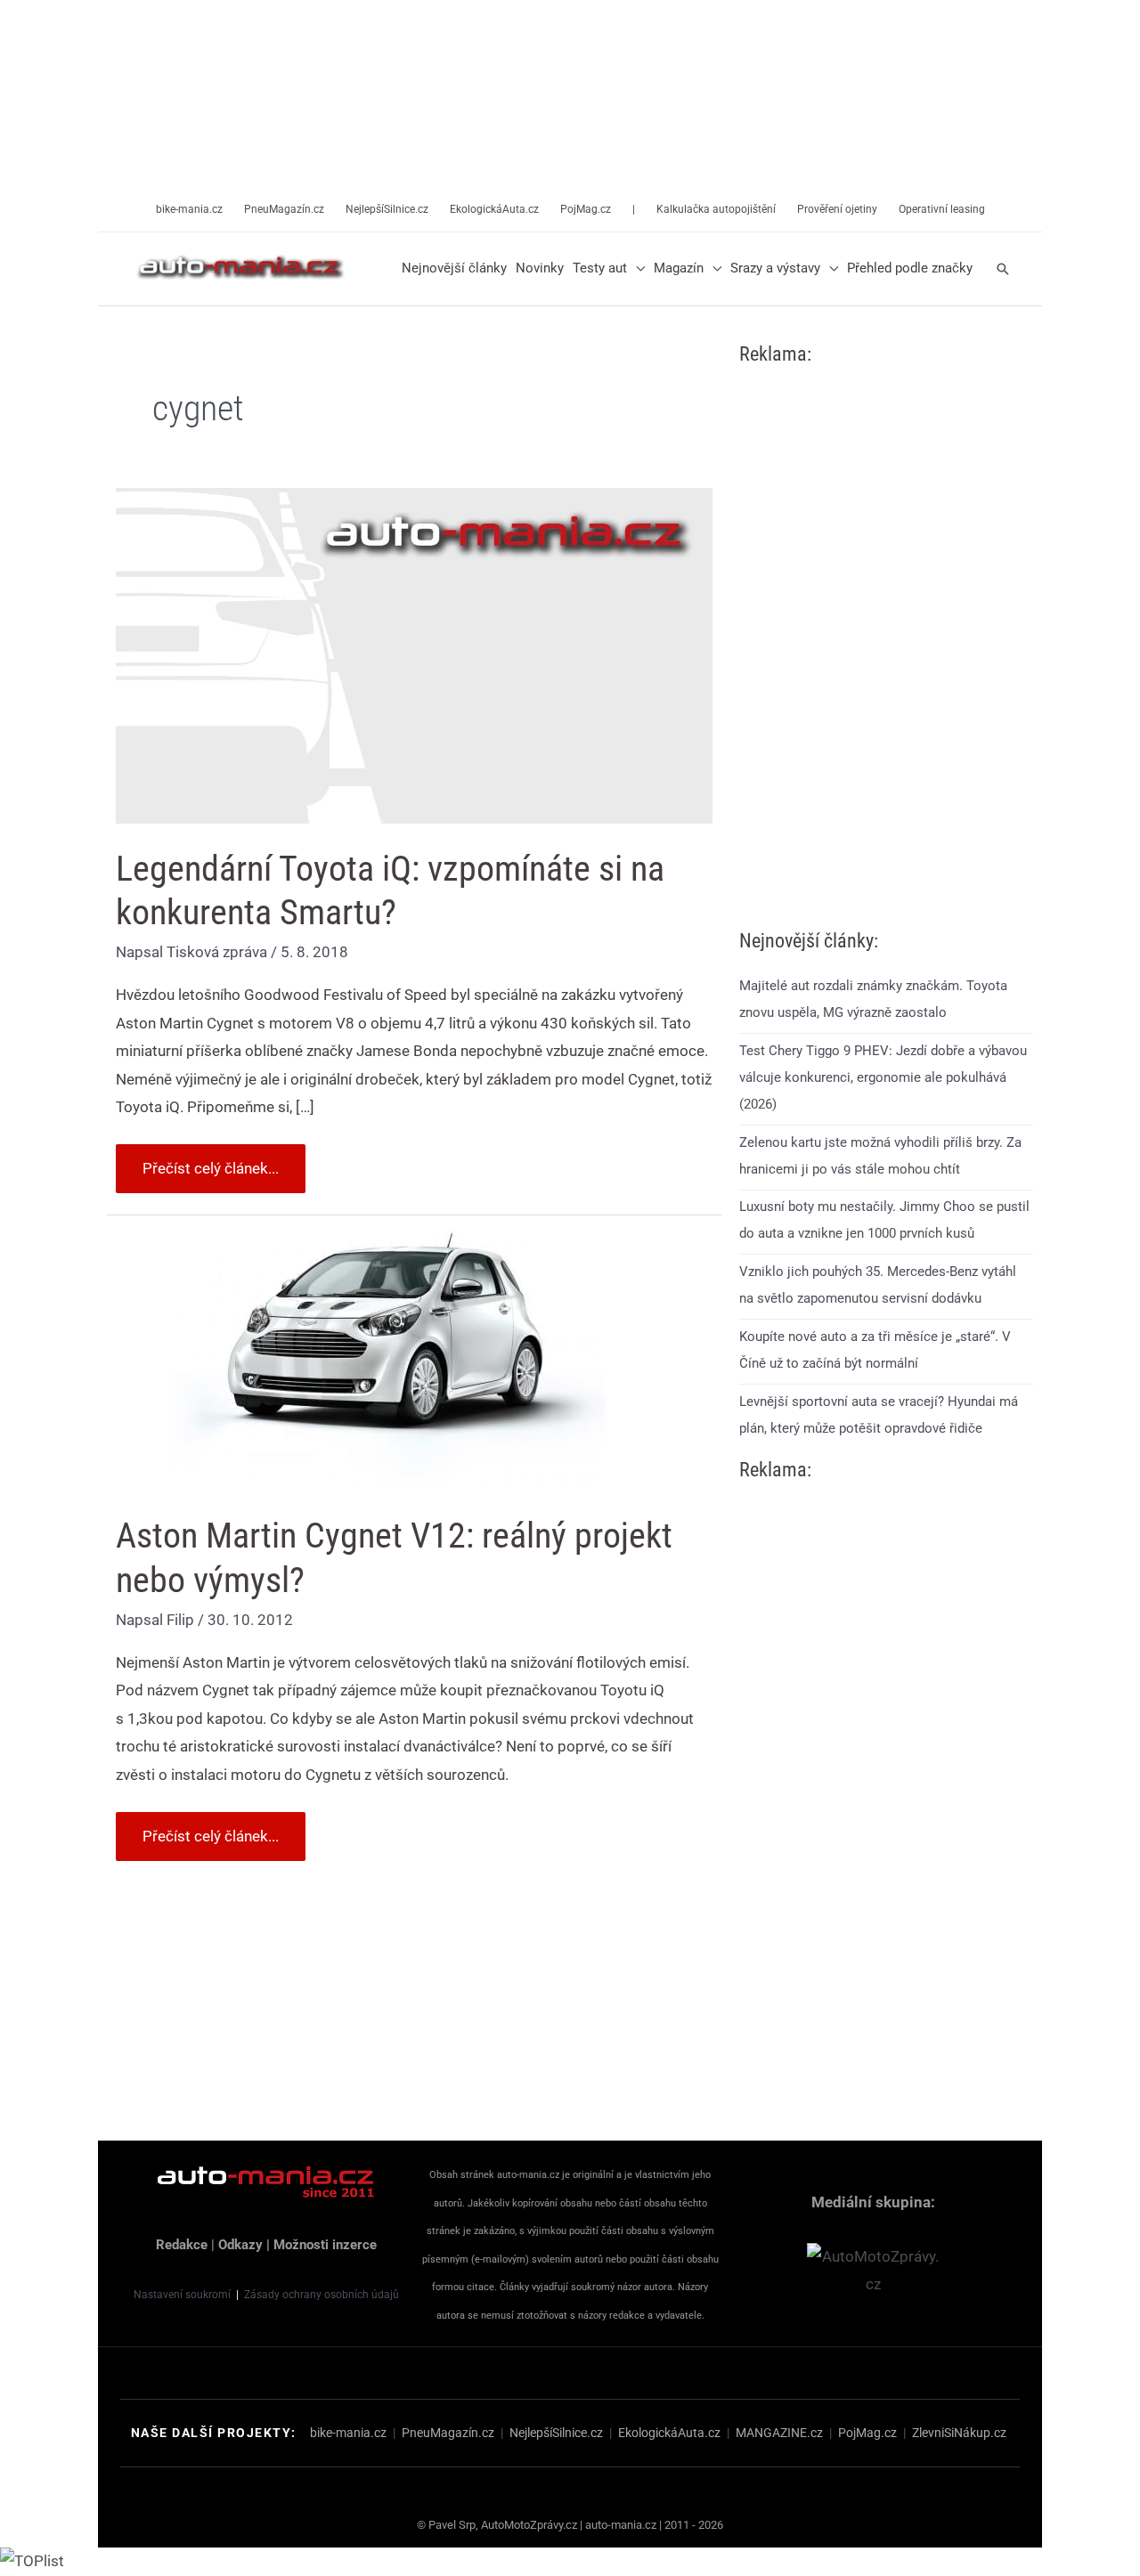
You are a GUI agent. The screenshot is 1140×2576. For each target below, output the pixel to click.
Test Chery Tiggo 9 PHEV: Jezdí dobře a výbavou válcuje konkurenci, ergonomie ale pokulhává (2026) (883, 1077)
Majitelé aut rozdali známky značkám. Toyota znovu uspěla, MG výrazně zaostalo (873, 999)
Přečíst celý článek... (210, 1161)
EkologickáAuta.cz (669, 2433)
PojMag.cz (867, 2433)
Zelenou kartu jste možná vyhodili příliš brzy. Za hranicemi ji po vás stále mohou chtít (880, 1156)
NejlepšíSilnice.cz (556, 2433)
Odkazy (240, 2245)
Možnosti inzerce (325, 2245)
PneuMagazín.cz (448, 2433)
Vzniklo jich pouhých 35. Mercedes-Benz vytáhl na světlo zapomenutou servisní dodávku (878, 1285)
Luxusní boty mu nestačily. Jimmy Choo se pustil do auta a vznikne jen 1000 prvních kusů (884, 1220)
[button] (636, 269)
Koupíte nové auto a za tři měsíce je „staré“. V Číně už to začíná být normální (875, 1350)
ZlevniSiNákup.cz (959, 2433)
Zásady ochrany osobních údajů (322, 2295)
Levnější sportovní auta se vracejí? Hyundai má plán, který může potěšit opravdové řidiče (879, 1415)
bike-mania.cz (348, 2433)
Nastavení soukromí (182, 2295)
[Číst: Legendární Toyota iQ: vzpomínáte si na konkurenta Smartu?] (414, 654)
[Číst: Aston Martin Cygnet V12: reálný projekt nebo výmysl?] (392, 1356)
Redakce (182, 2245)
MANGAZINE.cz (779, 2433)
